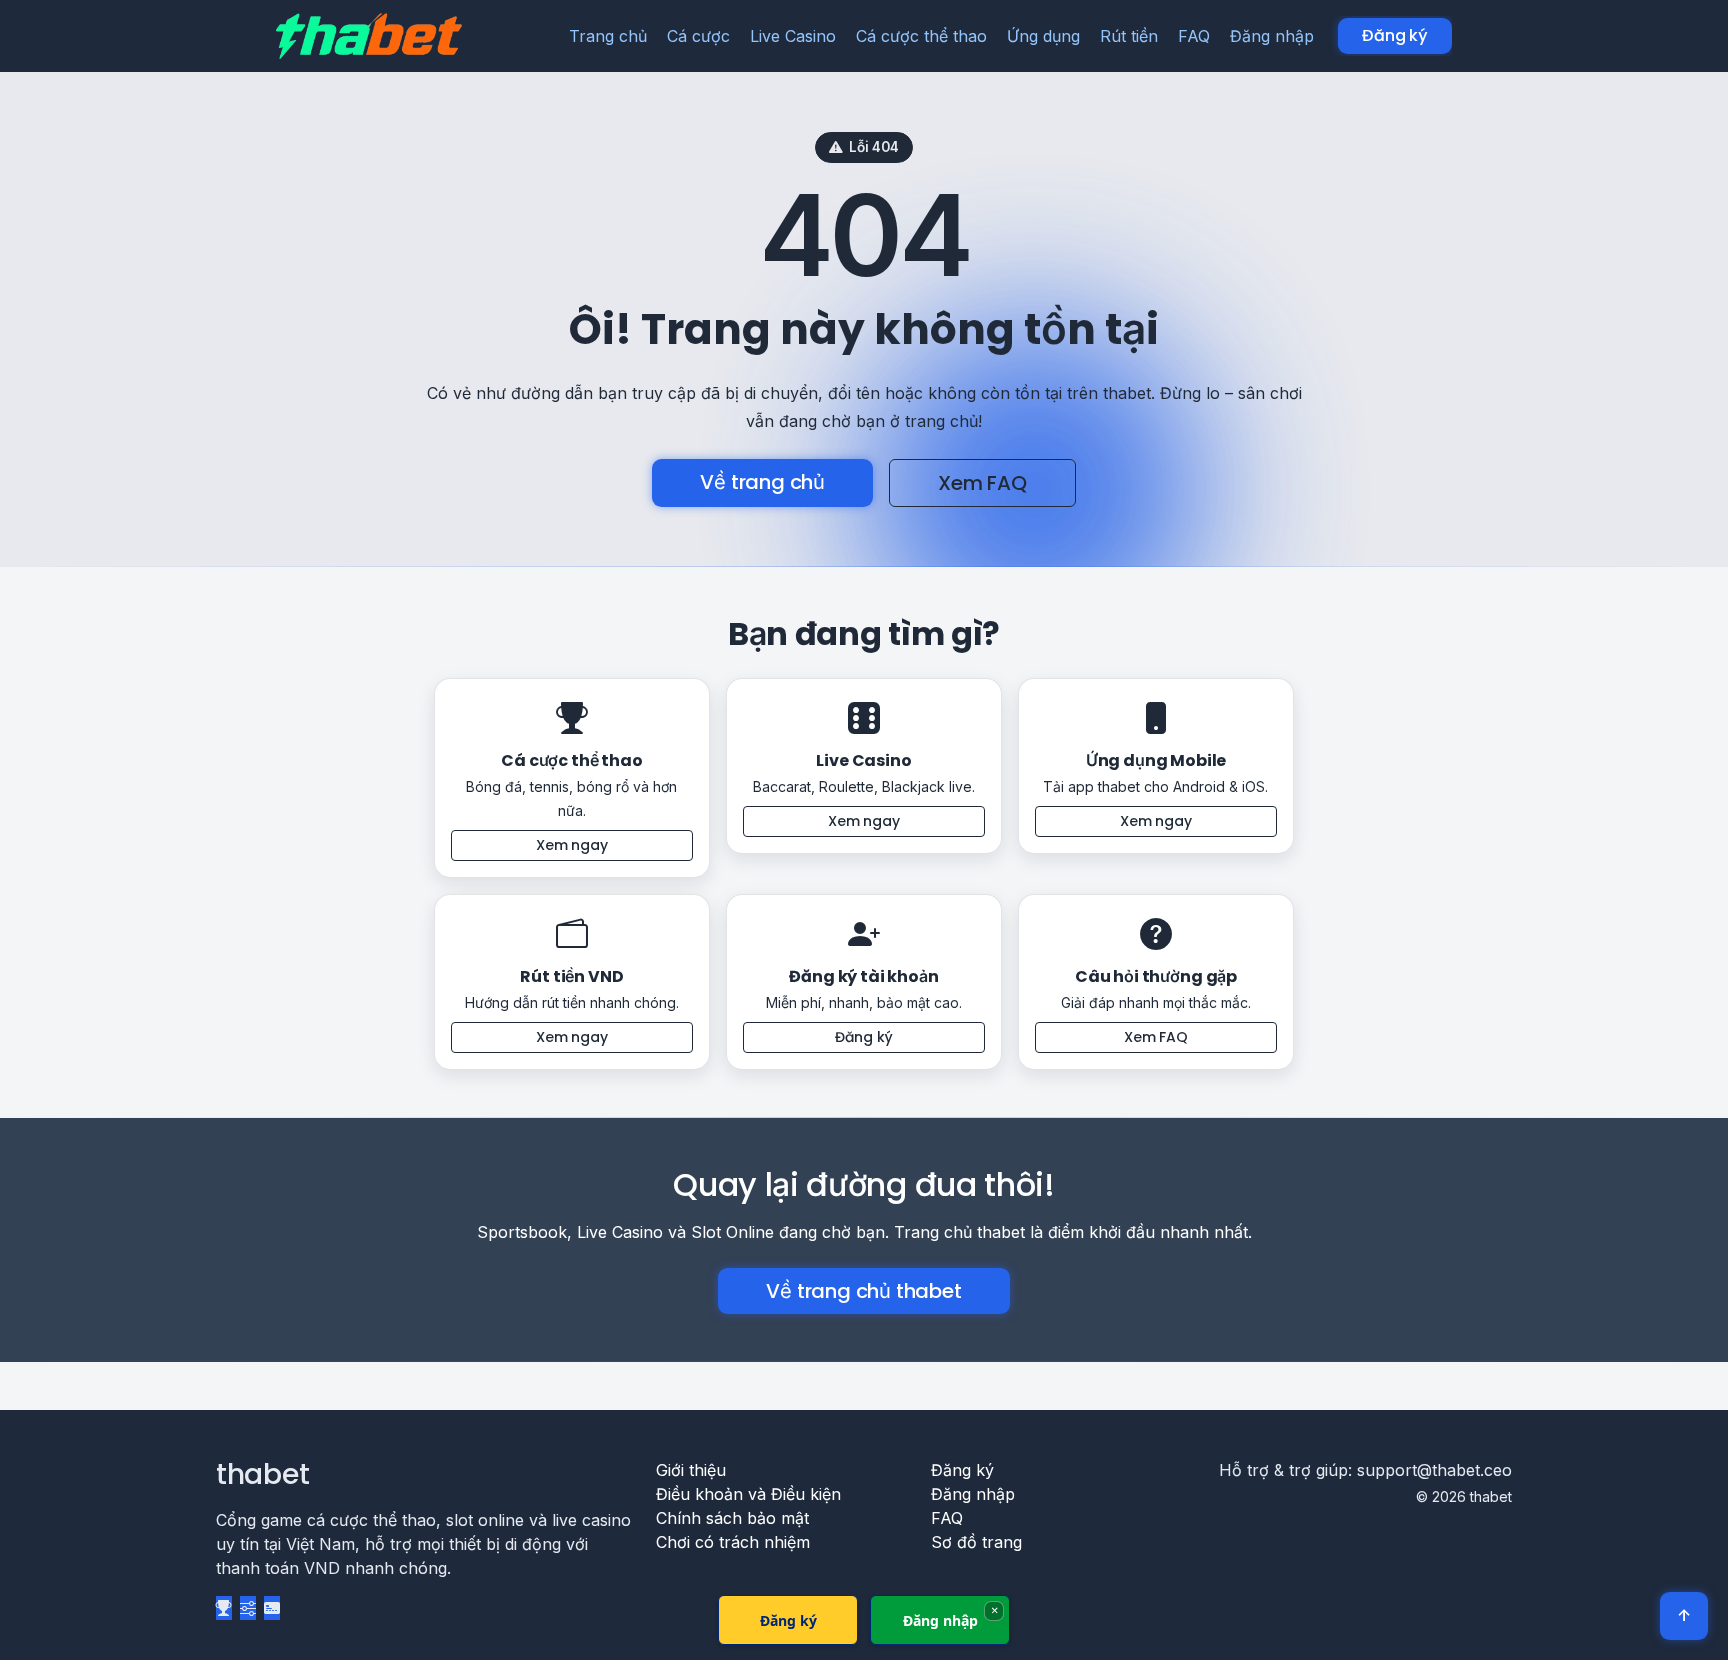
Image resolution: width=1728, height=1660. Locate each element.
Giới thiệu (691, 1470)
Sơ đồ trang (976, 1542)
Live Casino (793, 36)
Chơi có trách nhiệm (733, 1542)
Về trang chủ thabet (863, 1291)
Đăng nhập (1272, 36)
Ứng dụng (1043, 36)
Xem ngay (572, 845)
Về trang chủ (762, 482)
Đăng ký (1395, 35)
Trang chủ (608, 36)
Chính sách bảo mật (732, 1518)
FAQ (1194, 36)
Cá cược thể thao (921, 36)
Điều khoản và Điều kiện (748, 1494)
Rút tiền (1129, 36)
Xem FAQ (982, 483)
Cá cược (698, 36)
